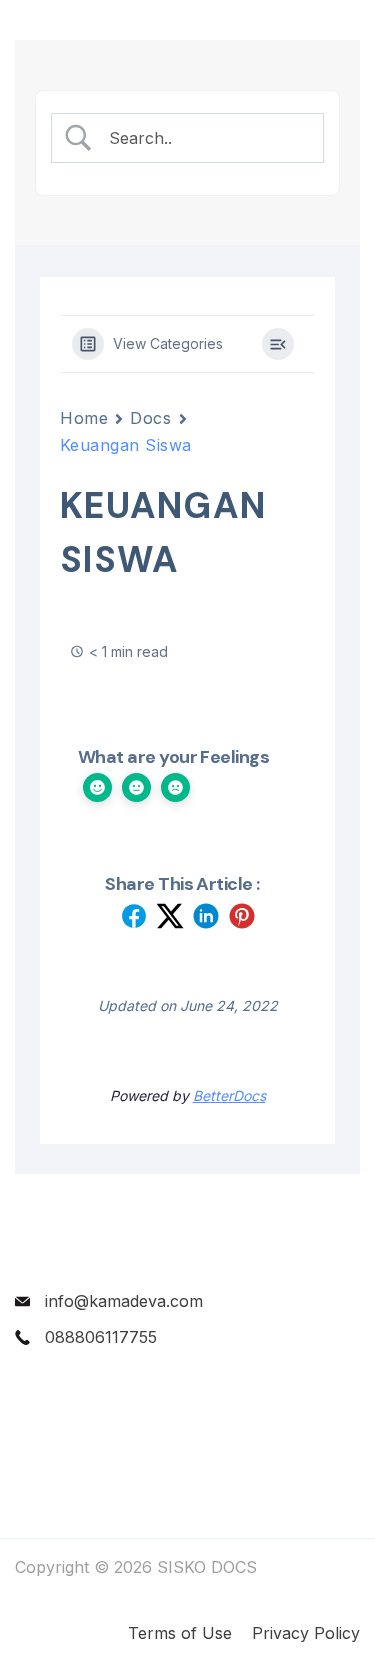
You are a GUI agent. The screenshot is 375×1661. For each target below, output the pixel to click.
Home (84, 418)
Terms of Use (180, 1633)
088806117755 (101, 1337)
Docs (150, 418)
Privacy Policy (306, 1633)
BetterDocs (229, 1095)
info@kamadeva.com (124, 1301)
